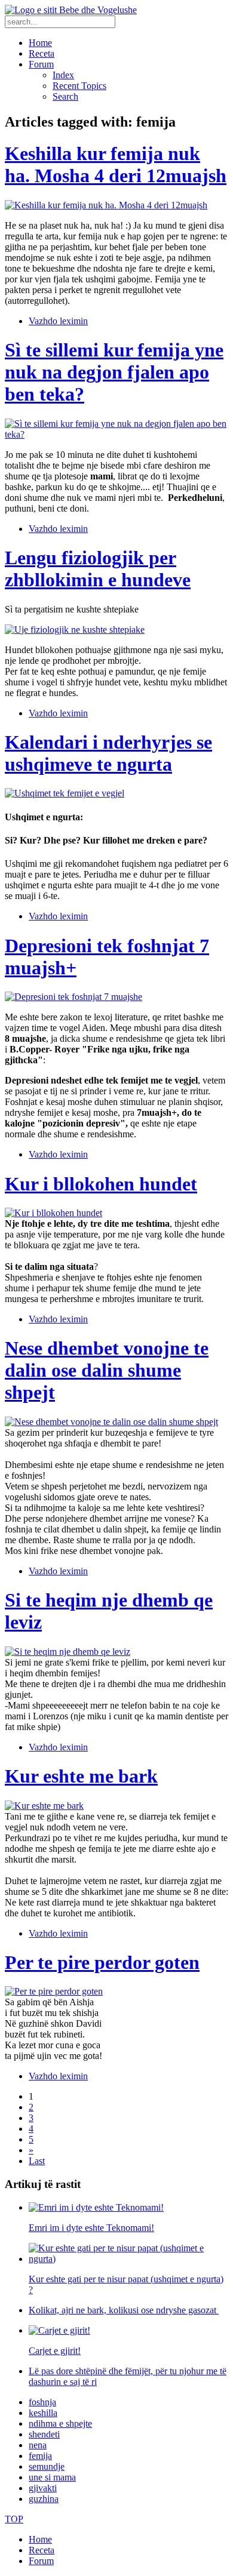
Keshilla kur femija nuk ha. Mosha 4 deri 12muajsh (116, 164)
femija (40, 2456)
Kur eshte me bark (81, 1776)
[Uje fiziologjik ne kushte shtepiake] (75, 630)
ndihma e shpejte (60, 2423)
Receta (42, 53)
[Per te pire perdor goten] (54, 1991)
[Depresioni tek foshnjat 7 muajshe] (73, 997)
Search (65, 96)
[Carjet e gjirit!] (59, 2330)
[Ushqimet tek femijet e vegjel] (65, 793)
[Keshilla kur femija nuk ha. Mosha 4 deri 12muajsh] (106, 205)
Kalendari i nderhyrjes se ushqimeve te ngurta (108, 753)
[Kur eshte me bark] (44, 1806)
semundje (47, 2466)
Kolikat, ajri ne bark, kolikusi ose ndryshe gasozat (124, 2310)
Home (40, 43)
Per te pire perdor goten (102, 1962)
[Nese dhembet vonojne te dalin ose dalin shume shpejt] (111, 1422)
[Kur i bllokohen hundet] (53, 1213)
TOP (14, 2519)
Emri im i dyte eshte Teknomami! (91, 2228)
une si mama (52, 2477)
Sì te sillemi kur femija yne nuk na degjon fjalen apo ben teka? (114, 372)
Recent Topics (79, 86)
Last (37, 2161)
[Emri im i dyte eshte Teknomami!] (96, 2207)
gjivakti (43, 2488)
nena (38, 2445)
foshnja (42, 2402)
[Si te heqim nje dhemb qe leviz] (68, 1652)
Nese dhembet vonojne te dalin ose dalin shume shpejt (107, 1370)
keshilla (43, 2413)
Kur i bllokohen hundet (101, 1184)
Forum (41, 64)
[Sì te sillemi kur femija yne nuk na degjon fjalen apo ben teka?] (116, 434)
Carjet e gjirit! (55, 2351)
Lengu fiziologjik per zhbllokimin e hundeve (98, 569)
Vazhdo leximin (58, 321)
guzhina (44, 2499)
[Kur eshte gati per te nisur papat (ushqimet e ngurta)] (128, 2259)
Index (63, 75)
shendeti (44, 2434)
